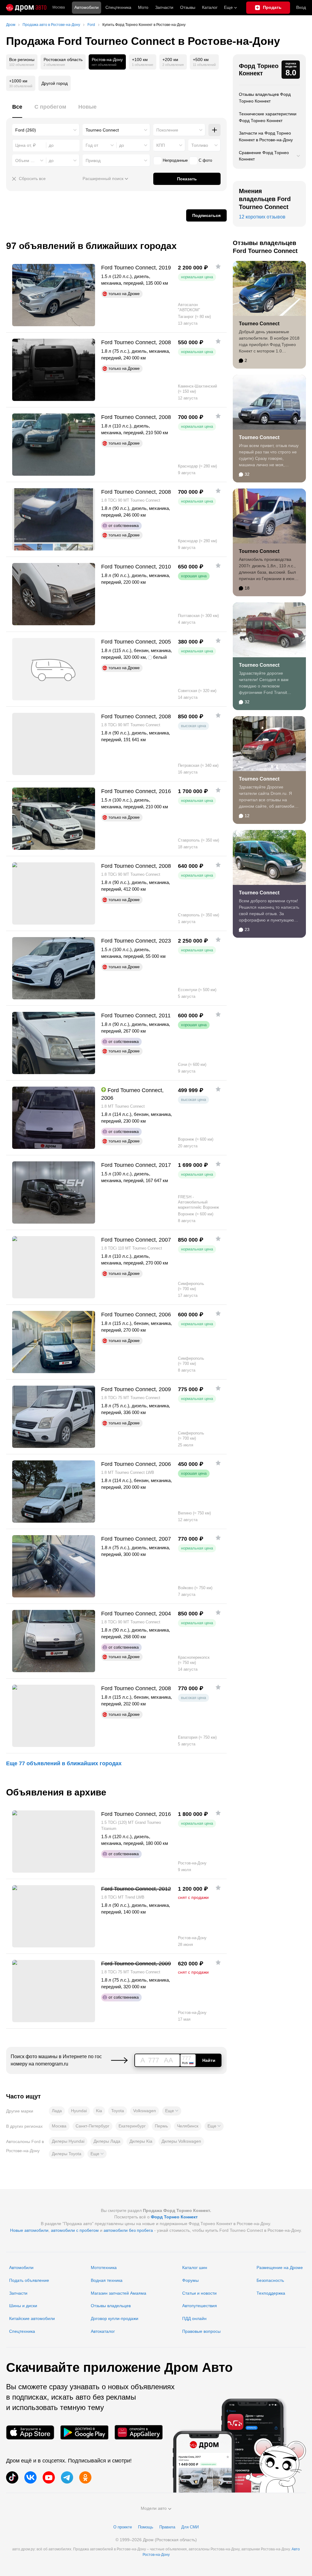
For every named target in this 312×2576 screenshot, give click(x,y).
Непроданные (175, 160)
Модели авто (154, 2508)
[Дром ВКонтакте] (30, 2477)
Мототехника (104, 2268)
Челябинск (188, 2126)
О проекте (123, 2527)
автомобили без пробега (128, 2230)
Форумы (190, 2280)
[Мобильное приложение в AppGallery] (139, 2432)
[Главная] (26, 8)
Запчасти (164, 7)
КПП (161, 145)
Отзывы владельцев (111, 2306)
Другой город (55, 83)
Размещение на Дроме (280, 2268)
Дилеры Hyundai (68, 2141)
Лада (57, 2111)
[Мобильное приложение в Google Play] (84, 2432)
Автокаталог (103, 2331)
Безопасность (270, 2280)
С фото (205, 160)
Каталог (210, 7)
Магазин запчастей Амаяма (119, 2293)
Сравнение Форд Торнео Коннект (264, 156)
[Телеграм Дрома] (67, 2477)
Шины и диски (23, 2306)
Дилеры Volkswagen (181, 2141)
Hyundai (79, 2111)
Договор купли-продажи (115, 2318)
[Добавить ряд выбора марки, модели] (214, 130)
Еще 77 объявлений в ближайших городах (64, 1763)
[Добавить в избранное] (218, 266)
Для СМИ (190, 2527)
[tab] (17, 110)
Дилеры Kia (141, 2141)
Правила (167, 2527)
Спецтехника (22, 2331)
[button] (172, 2111)
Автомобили (87, 7)
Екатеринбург (132, 2126)
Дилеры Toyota (67, 2154)
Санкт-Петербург (92, 2126)
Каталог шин (195, 2268)
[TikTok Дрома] (12, 2477)
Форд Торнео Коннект (259, 70)
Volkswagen (145, 2111)
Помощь (146, 2527)
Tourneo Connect (259, 324)
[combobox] (46, 130)
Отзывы (188, 7)
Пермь (161, 2126)
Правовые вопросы (201, 2331)
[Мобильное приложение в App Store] (30, 2432)
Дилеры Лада (107, 2141)
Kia (99, 2111)
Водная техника (107, 2280)
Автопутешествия (200, 2306)
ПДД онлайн (194, 2318)
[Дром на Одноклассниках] (85, 2477)
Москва (59, 7)
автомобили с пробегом (75, 2230)
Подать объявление (29, 2280)
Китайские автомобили (32, 2318)
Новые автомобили (29, 2230)
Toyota (118, 2111)
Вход (301, 7)
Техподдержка (271, 2293)
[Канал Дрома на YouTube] (49, 2477)
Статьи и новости (199, 2293)
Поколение (167, 130)
